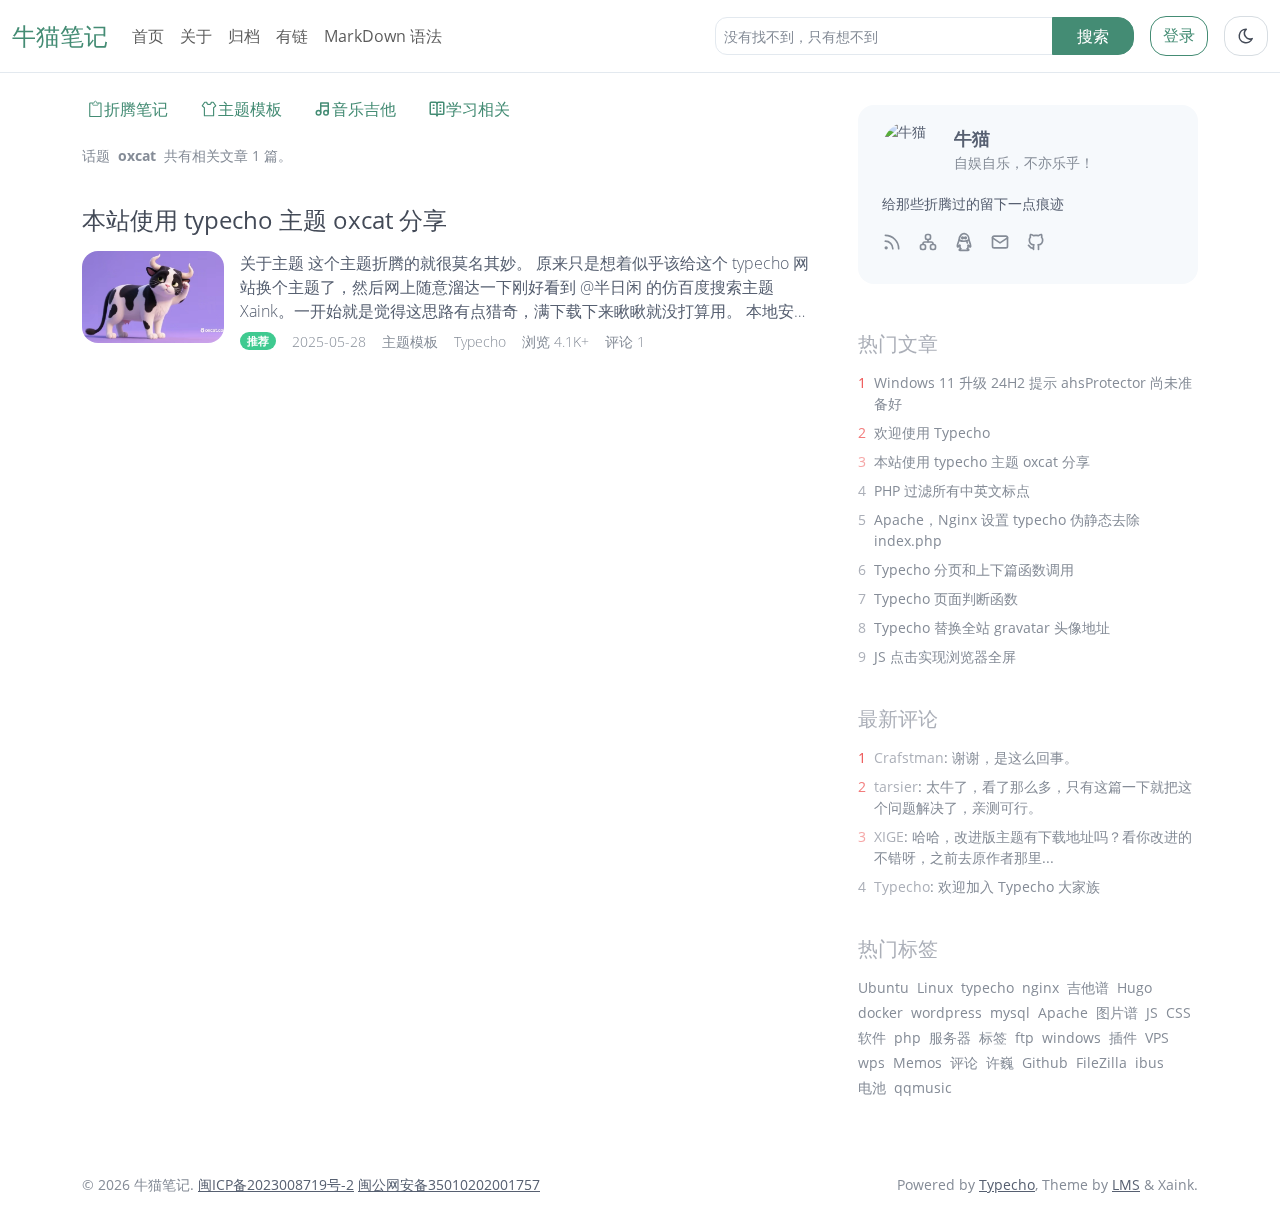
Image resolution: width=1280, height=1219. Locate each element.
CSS (1178, 1012)
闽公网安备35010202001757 (449, 1184)
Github (1045, 1062)
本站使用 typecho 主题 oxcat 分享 (264, 219)
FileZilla (1101, 1062)
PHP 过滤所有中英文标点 (952, 490)
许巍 (1000, 1062)
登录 (1179, 35)
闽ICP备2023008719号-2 (276, 1184)
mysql (1010, 1012)
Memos (917, 1062)
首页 (148, 36)
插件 (1123, 1037)
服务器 (950, 1037)
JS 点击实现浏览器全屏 (945, 656)
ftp (1024, 1037)
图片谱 (1117, 1012)
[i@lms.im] (1000, 241)
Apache (1063, 1012)
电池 (872, 1087)
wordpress (946, 1012)
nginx (1040, 987)
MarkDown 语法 (383, 36)
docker (880, 1012)
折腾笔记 (136, 109)
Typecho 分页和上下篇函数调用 (974, 569)
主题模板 (250, 109)
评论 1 (625, 341)
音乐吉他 (364, 109)
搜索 (1093, 36)
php (907, 1037)
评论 (964, 1062)
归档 (244, 36)
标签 (993, 1037)
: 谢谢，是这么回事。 (976, 757)
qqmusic (923, 1087)
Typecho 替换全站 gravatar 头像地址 (992, 627)
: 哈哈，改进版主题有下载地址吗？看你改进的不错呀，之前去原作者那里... (1033, 847)
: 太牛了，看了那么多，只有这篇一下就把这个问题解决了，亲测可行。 (1033, 797)
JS (1152, 1012)
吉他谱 (1088, 987)
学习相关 (478, 109)
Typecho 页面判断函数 (946, 598)
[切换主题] (1246, 36)
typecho (987, 987)
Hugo (1134, 987)
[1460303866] (964, 241)
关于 (196, 36)
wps (871, 1062)
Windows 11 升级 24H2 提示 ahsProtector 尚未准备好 (1033, 393)
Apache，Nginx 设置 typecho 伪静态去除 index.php (1007, 530)
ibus (1149, 1062)
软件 (872, 1037)
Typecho (480, 341)
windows (1071, 1037)
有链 (292, 36)
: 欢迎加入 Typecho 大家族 (987, 886)
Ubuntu (883, 987)
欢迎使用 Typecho (932, 432)
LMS (1126, 1184)
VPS (1157, 1037)
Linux (935, 987)
